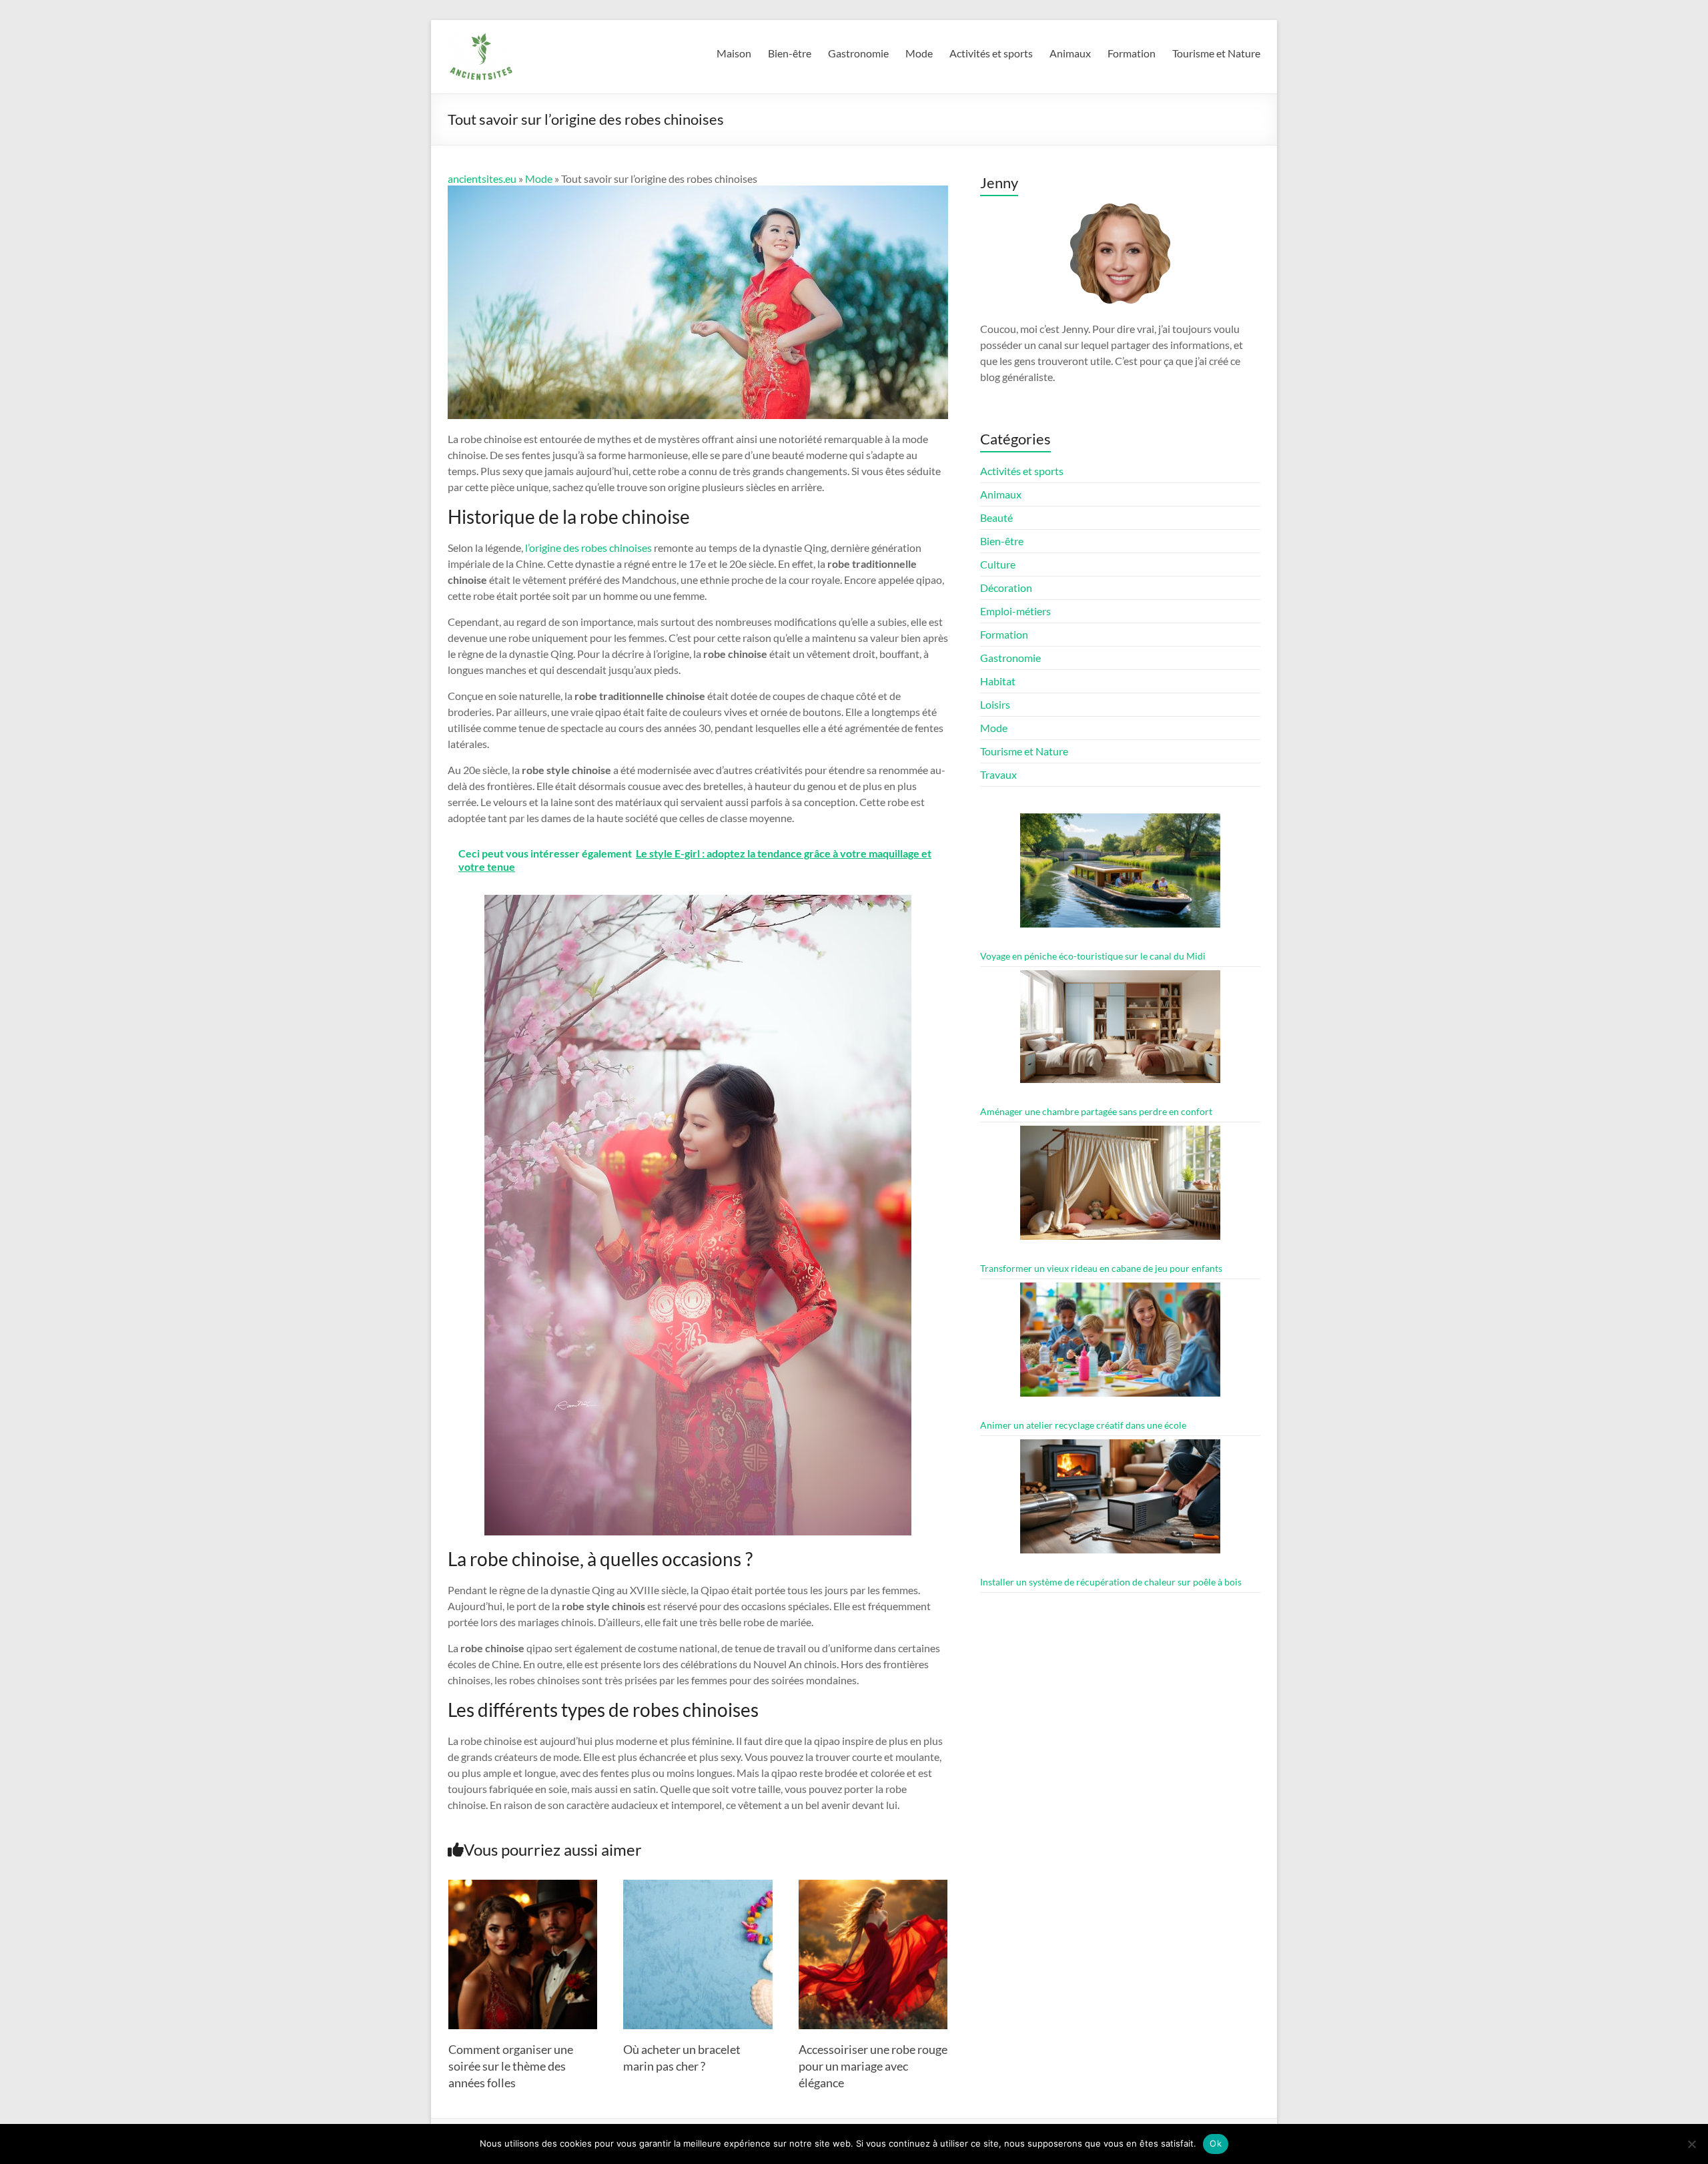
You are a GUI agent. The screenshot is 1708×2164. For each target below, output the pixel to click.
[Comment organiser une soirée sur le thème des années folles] (523, 1886)
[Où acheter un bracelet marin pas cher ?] (698, 1886)
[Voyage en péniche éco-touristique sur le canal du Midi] (1120, 876)
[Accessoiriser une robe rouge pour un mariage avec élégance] (873, 1886)
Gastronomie (858, 53)
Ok (1216, 2143)
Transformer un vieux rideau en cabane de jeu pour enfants (1101, 1268)
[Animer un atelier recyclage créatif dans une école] (1120, 1346)
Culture (998, 564)
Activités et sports (991, 53)
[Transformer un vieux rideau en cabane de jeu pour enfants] (1120, 1189)
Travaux (998, 774)
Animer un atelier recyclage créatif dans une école (1083, 1425)
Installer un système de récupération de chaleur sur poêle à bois (1111, 1582)
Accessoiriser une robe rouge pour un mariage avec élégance (873, 2066)
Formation (1132, 53)
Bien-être (790, 53)
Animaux (1070, 53)
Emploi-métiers (1015, 611)
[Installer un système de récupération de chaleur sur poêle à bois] (1120, 1502)
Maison (734, 53)
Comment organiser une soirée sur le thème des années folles (511, 2066)
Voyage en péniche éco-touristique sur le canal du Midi (1093, 956)
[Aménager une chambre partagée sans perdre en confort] (1120, 1033)
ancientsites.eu (482, 178)
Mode (919, 53)
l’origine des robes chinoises (588, 548)
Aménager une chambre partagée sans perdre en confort (1096, 1111)
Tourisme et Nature (1216, 53)
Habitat (998, 681)
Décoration (1006, 588)
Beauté (996, 517)
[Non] (1691, 2144)
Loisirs (995, 704)
